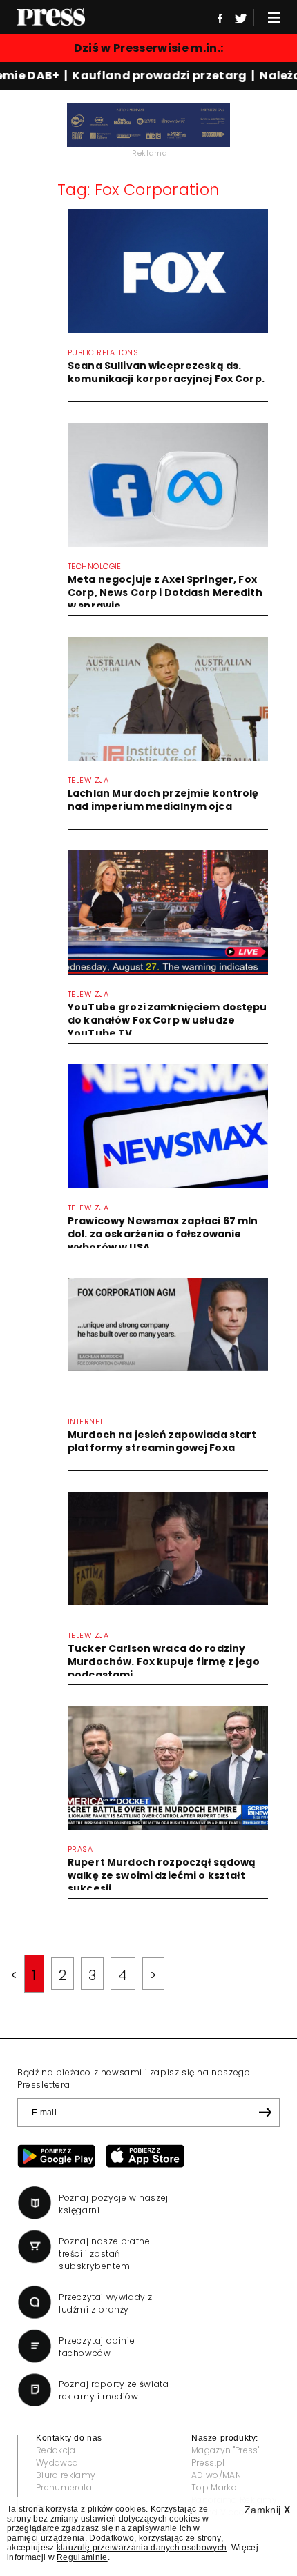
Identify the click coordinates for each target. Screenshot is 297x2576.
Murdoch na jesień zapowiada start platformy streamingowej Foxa (162, 1441)
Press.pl (208, 2463)
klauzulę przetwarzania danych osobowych (142, 2548)
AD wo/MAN (216, 2475)
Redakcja (56, 2450)
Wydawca (57, 2463)
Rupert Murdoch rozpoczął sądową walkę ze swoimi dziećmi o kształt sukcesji (162, 1875)
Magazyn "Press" (226, 2450)
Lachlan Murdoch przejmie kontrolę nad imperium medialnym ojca (163, 800)
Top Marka (214, 2487)
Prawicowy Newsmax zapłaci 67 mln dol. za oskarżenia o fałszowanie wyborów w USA (163, 1234)
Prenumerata (64, 2487)
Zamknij (267, 2510)
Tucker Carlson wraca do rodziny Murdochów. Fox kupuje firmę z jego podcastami (164, 1661)
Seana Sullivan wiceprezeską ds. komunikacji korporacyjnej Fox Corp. (166, 372)
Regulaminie (82, 2557)
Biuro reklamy (66, 2475)
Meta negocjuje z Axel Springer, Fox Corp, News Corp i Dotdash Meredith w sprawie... (165, 592)
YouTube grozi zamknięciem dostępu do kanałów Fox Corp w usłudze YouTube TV (167, 1020)
